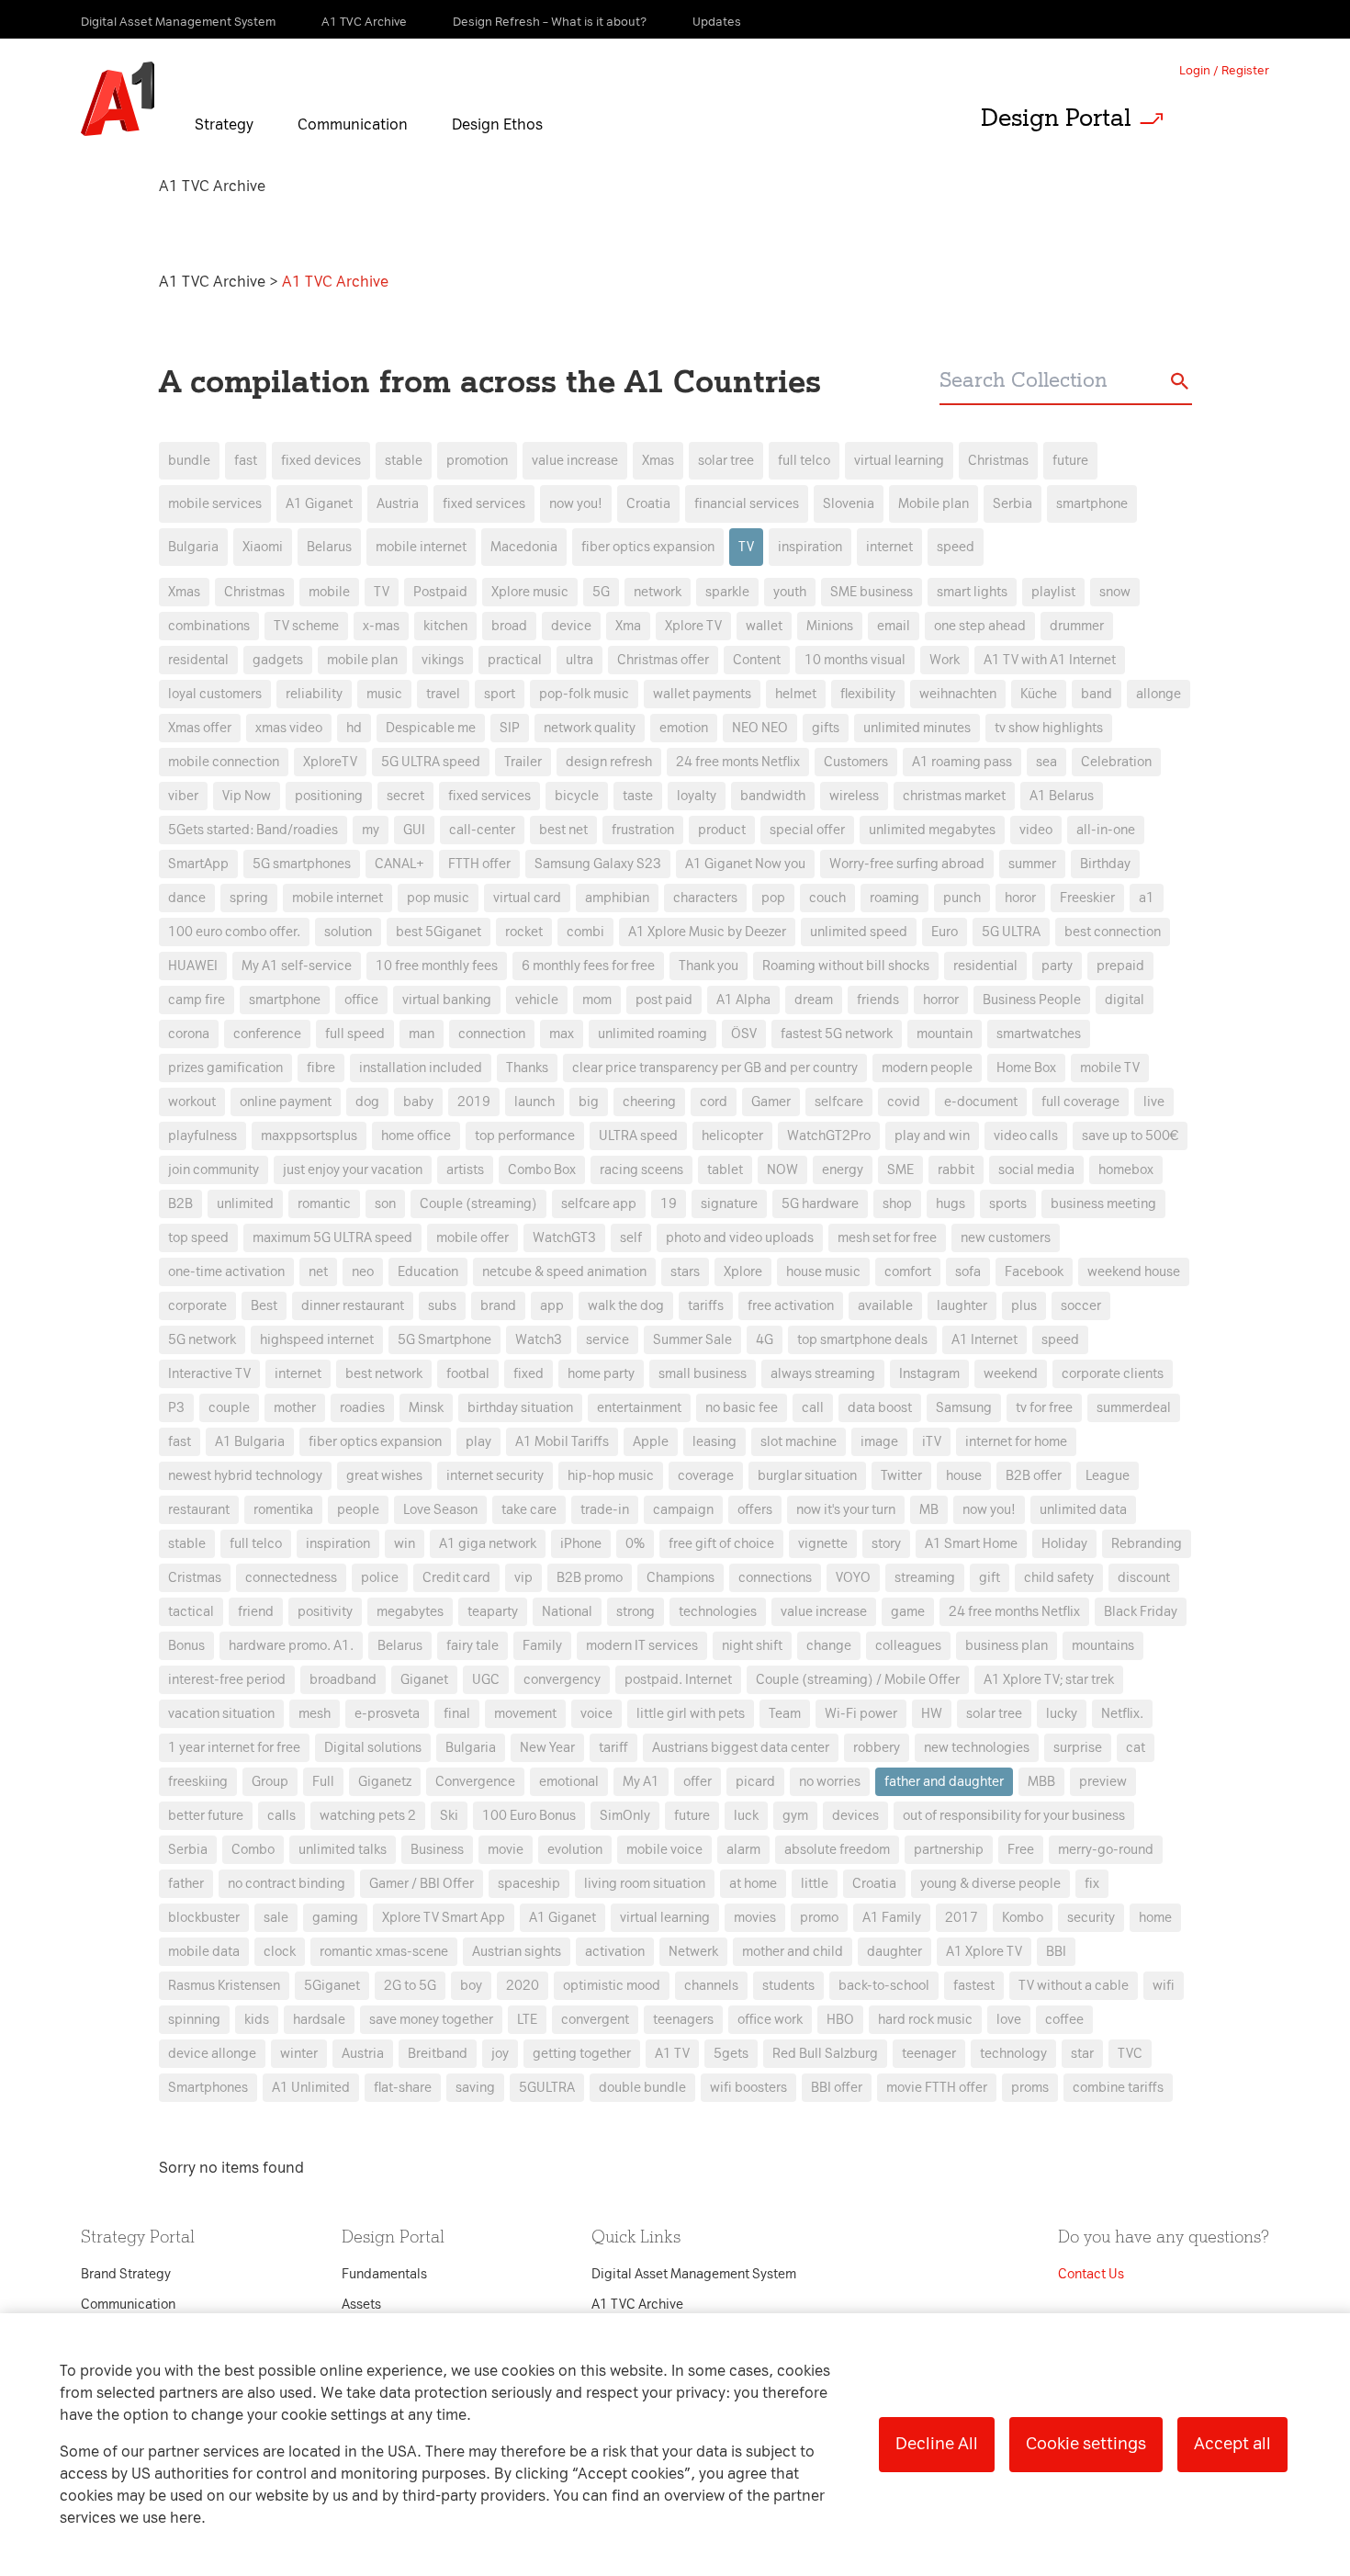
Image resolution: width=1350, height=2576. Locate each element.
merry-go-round (1106, 1850)
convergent (595, 2020)
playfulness (202, 1136)
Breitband (438, 2054)
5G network (202, 1340)
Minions (830, 626)
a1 (1147, 898)
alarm (743, 1850)
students (788, 1986)
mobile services (215, 504)
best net (563, 830)
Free (1021, 1850)
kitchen (445, 626)
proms (1030, 2088)
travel (443, 694)
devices (855, 1816)
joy (500, 2054)
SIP (510, 728)
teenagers (683, 2020)
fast (246, 461)
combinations (209, 626)
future (1070, 461)
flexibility (868, 694)
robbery (877, 1748)
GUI (414, 830)
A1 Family (892, 1918)
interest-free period (227, 1680)
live (1154, 1102)
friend (256, 1612)
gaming (335, 1918)
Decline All (937, 2444)
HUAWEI (193, 966)
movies (755, 1918)
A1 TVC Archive (214, 282)
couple (229, 1408)
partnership (949, 1850)
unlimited (245, 1204)
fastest (974, 1986)
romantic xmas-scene (384, 1952)
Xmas (658, 461)
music (384, 694)
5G (601, 592)
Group (270, 1782)
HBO (840, 2020)
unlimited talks (343, 1850)
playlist (1053, 592)
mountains (1103, 1646)
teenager (929, 2054)
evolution (575, 1850)
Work (945, 660)
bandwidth (773, 796)
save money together (431, 2020)
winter (299, 2054)
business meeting (1103, 1204)
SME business (872, 592)
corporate (197, 1306)
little (815, 1884)
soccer (1081, 1306)
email (894, 626)
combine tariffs (1118, 2088)
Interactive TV (209, 1374)
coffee (1064, 2020)
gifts (826, 728)
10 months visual (855, 660)
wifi (1164, 1986)
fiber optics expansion (648, 547)
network (658, 592)
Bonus (186, 1646)
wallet (764, 626)
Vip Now (247, 796)
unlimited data (1083, 1510)
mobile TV (1110, 1068)
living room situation (645, 1884)
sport (500, 694)
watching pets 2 (368, 1816)
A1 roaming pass (962, 762)
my (371, 830)
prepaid (1120, 966)
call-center (482, 830)
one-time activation (226, 1272)
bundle (189, 461)
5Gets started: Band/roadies (253, 830)
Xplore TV (693, 626)
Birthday (1105, 864)
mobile (329, 592)
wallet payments (702, 694)
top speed (198, 1238)
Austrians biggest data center (741, 1748)
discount (1144, 1578)
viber (183, 796)
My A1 (641, 1782)
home (1155, 1918)
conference (267, 1034)
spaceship (529, 1884)
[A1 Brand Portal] (118, 99)
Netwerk (693, 1952)
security (1091, 1918)
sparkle (727, 592)
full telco (804, 461)
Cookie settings (1086, 2444)
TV (746, 547)
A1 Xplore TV (984, 1952)
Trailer (523, 762)
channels (711, 1986)
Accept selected (820, 1675)
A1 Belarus (1062, 796)
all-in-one (1106, 830)
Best (264, 1306)
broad (509, 626)
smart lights (972, 592)
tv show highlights (1049, 728)
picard (755, 1782)
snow (1115, 592)
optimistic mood (612, 1986)
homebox (1126, 1170)
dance (187, 898)
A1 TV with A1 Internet (1050, 660)
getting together (582, 2054)
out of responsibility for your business (1014, 1816)
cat (1136, 1748)
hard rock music (925, 2020)
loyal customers (215, 694)
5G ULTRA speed (431, 762)
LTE (527, 2020)
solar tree (726, 461)
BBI (1056, 1952)
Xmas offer (200, 728)
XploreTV (330, 762)
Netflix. (1122, 1714)
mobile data (204, 1952)
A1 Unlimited (311, 2088)
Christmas (998, 461)
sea (1046, 762)
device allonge (212, 2054)
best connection (1113, 932)
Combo (253, 1850)
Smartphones (208, 2088)
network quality (590, 728)
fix (1092, 1884)
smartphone (1092, 504)
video (1036, 830)
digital (1125, 1000)
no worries (830, 1782)
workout (192, 1102)
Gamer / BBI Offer (422, 1884)
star (1082, 2054)
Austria (398, 504)
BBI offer (837, 2088)
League (1108, 1476)
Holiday (1064, 1544)
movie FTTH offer (937, 2088)
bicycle (577, 796)
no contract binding (287, 1884)
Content (757, 660)
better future (206, 1816)
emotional (569, 1782)
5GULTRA (547, 2088)
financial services (747, 504)
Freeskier (1087, 898)
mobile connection (224, 762)
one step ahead (980, 626)
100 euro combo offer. (234, 932)
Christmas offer (663, 660)
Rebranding (1147, 1544)
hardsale (319, 2020)
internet (889, 547)
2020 (523, 1986)
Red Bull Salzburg (825, 2054)
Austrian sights (517, 1952)
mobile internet (421, 547)
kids (257, 2020)
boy (471, 1986)
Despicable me (431, 728)
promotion (477, 461)
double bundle (642, 2088)
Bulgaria (193, 547)
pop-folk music (584, 694)
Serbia (1012, 504)
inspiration (810, 547)
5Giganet (332, 1986)
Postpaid (440, 592)
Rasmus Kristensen (224, 1986)
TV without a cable (1074, 1986)
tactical (191, 1612)
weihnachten (958, 694)
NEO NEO (760, 728)
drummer (1077, 626)
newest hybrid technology (245, 1476)
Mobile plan (934, 504)
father (186, 1884)
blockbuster (204, 1918)
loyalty (697, 796)
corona (189, 1034)
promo (819, 1918)
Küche (1039, 694)
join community (214, 1170)
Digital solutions (373, 1748)
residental (198, 660)
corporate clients (1113, 1374)
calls (281, 1816)
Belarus (329, 547)
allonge (1159, 694)
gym (795, 1816)
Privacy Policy (482, 956)
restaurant (199, 1510)
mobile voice (664, 1850)
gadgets (278, 660)
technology (1013, 2054)
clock (280, 1952)
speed (956, 547)
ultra (579, 660)
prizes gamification (225, 1068)
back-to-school (884, 1986)
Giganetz (385, 1782)
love (1009, 2020)
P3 (176, 1408)
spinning (194, 2020)
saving (475, 2088)
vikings (443, 660)
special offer (807, 830)
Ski (449, 1816)
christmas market (954, 796)
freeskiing (198, 1782)
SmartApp (198, 864)
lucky (1062, 1714)
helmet (796, 694)
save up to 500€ (1130, 1136)
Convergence (475, 1782)
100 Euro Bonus (529, 1816)
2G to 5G (410, 1986)
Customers (856, 762)
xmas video (289, 728)
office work (770, 2020)
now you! (576, 504)
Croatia (648, 504)
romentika (283, 1510)
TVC (1130, 2054)
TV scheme (306, 626)
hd (354, 728)
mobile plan (362, 660)
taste (638, 796)
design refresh (609, 762)
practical (515, 660)
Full (323, 1782)
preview (1103, 1782)
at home (753, 1884)
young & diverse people (990, 1884)
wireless (854, 796)
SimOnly (625, 1816)
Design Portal (1056, 118)
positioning (329, 796)
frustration (643, 830)
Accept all (1232, 2444)
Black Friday (1141, 1612)
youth (790, 592)
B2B (180, 1204)
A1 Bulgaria (250, 1442)
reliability (314, 694)
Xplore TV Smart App (444, 1918)
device (571, 626)
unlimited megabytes (932, 830)
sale (276, 1918)
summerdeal (1134, 1408)
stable (404, 461)
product (722, 830)
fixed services (484, 504)
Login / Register (1224, 70)
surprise (1078, 1748)
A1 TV (672, 2054)
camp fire (197, 1000)
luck (746, 1816)
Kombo (1023, 1918)
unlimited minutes (917, 728)
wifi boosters (748, 2088)
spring (249, 898)
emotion (684, 728)
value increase (575, 461)
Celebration (1116, 762)
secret (405, 796)
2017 (962, 1918)
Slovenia (849, 504)
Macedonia (524, 547)
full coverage (1080, 1102)
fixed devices (321, 461)
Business (437, 1850)
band (1097, 694)
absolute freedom (837, 1850)
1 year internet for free (234, 1748)
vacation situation (221, 1714)
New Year (547, 1748)
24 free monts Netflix (738, 762)
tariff (613, 1748)
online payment (286, 1102)
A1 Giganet (319, 504)
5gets (731, 2054)
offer (697, 1782)
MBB (1041, 1782)
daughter (894, 1952)
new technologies (977, 1748)
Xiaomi (263, 547)
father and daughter (944, 1782)
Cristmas (195, 1578)
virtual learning (899, 461)
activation (615, 1952)
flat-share (403, 2088)
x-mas (381, 626)
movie (506, 1850)
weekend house (1134, 1272)
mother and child (793, 1952)
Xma (628, 626)
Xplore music (530, 592)
